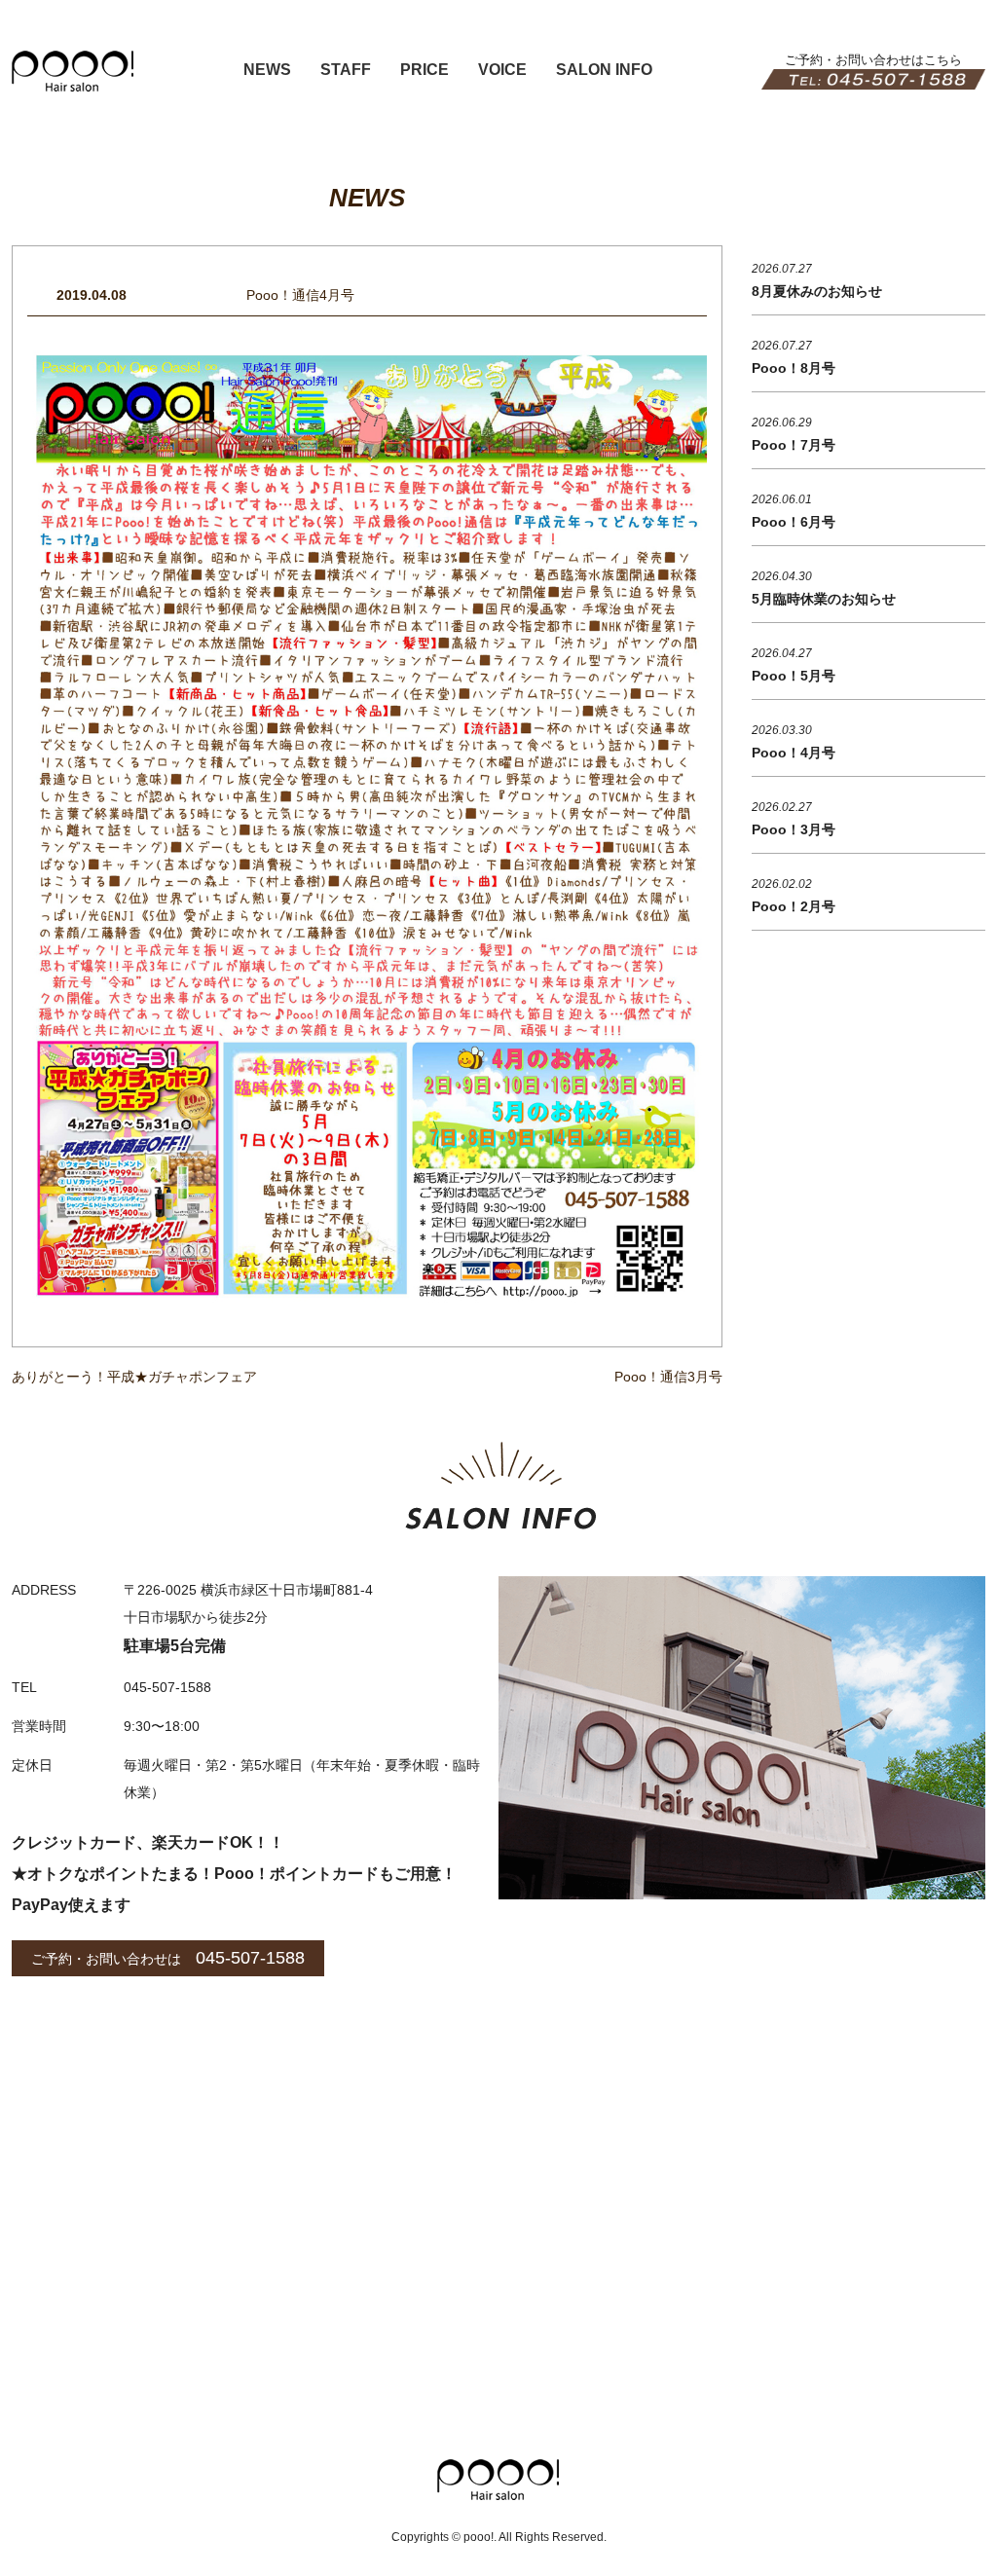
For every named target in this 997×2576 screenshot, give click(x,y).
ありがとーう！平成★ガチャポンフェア (134, 1377)
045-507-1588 (250, 1958)
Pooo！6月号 (794, 522)
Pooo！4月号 (794, 753)
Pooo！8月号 (794, 368)
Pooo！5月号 (794, 676)
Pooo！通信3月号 (668, 1377)
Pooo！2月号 (794, 906)
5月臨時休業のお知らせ (824, 599)
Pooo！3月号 (794, 829)
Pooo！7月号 (794, 445)
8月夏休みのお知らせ (817, 291)
